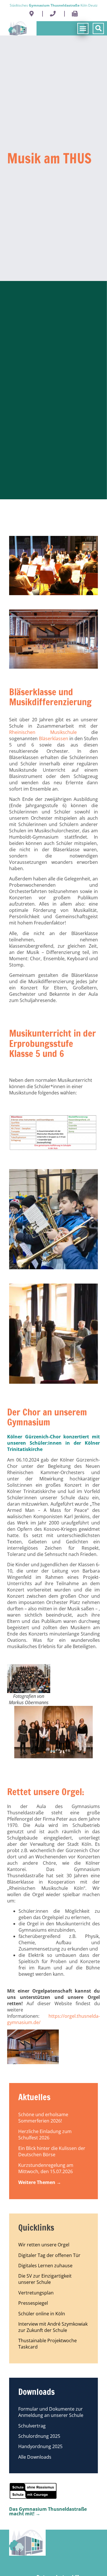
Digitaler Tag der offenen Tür (49, 2255)
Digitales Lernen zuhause (45, 2266)
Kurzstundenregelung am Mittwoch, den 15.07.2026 (46, 2168)
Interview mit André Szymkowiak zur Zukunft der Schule (53, 2327)
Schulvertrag (32, 2426)
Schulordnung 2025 (39, 2436)
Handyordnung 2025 (40, 2446)
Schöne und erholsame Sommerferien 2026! (43, 2118)
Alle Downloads (35, 2457)
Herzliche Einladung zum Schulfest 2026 (45, 2135)
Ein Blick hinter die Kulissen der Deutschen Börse (52, 2151)
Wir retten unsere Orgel (44, 2245)
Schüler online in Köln (42, 2314)
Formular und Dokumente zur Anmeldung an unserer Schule (51, 2412)
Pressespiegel (33, 2303)
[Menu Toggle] (81, 28)
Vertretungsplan (36, 2293)
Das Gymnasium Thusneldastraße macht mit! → (48, 2511)
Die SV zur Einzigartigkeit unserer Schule (45, 2279)
